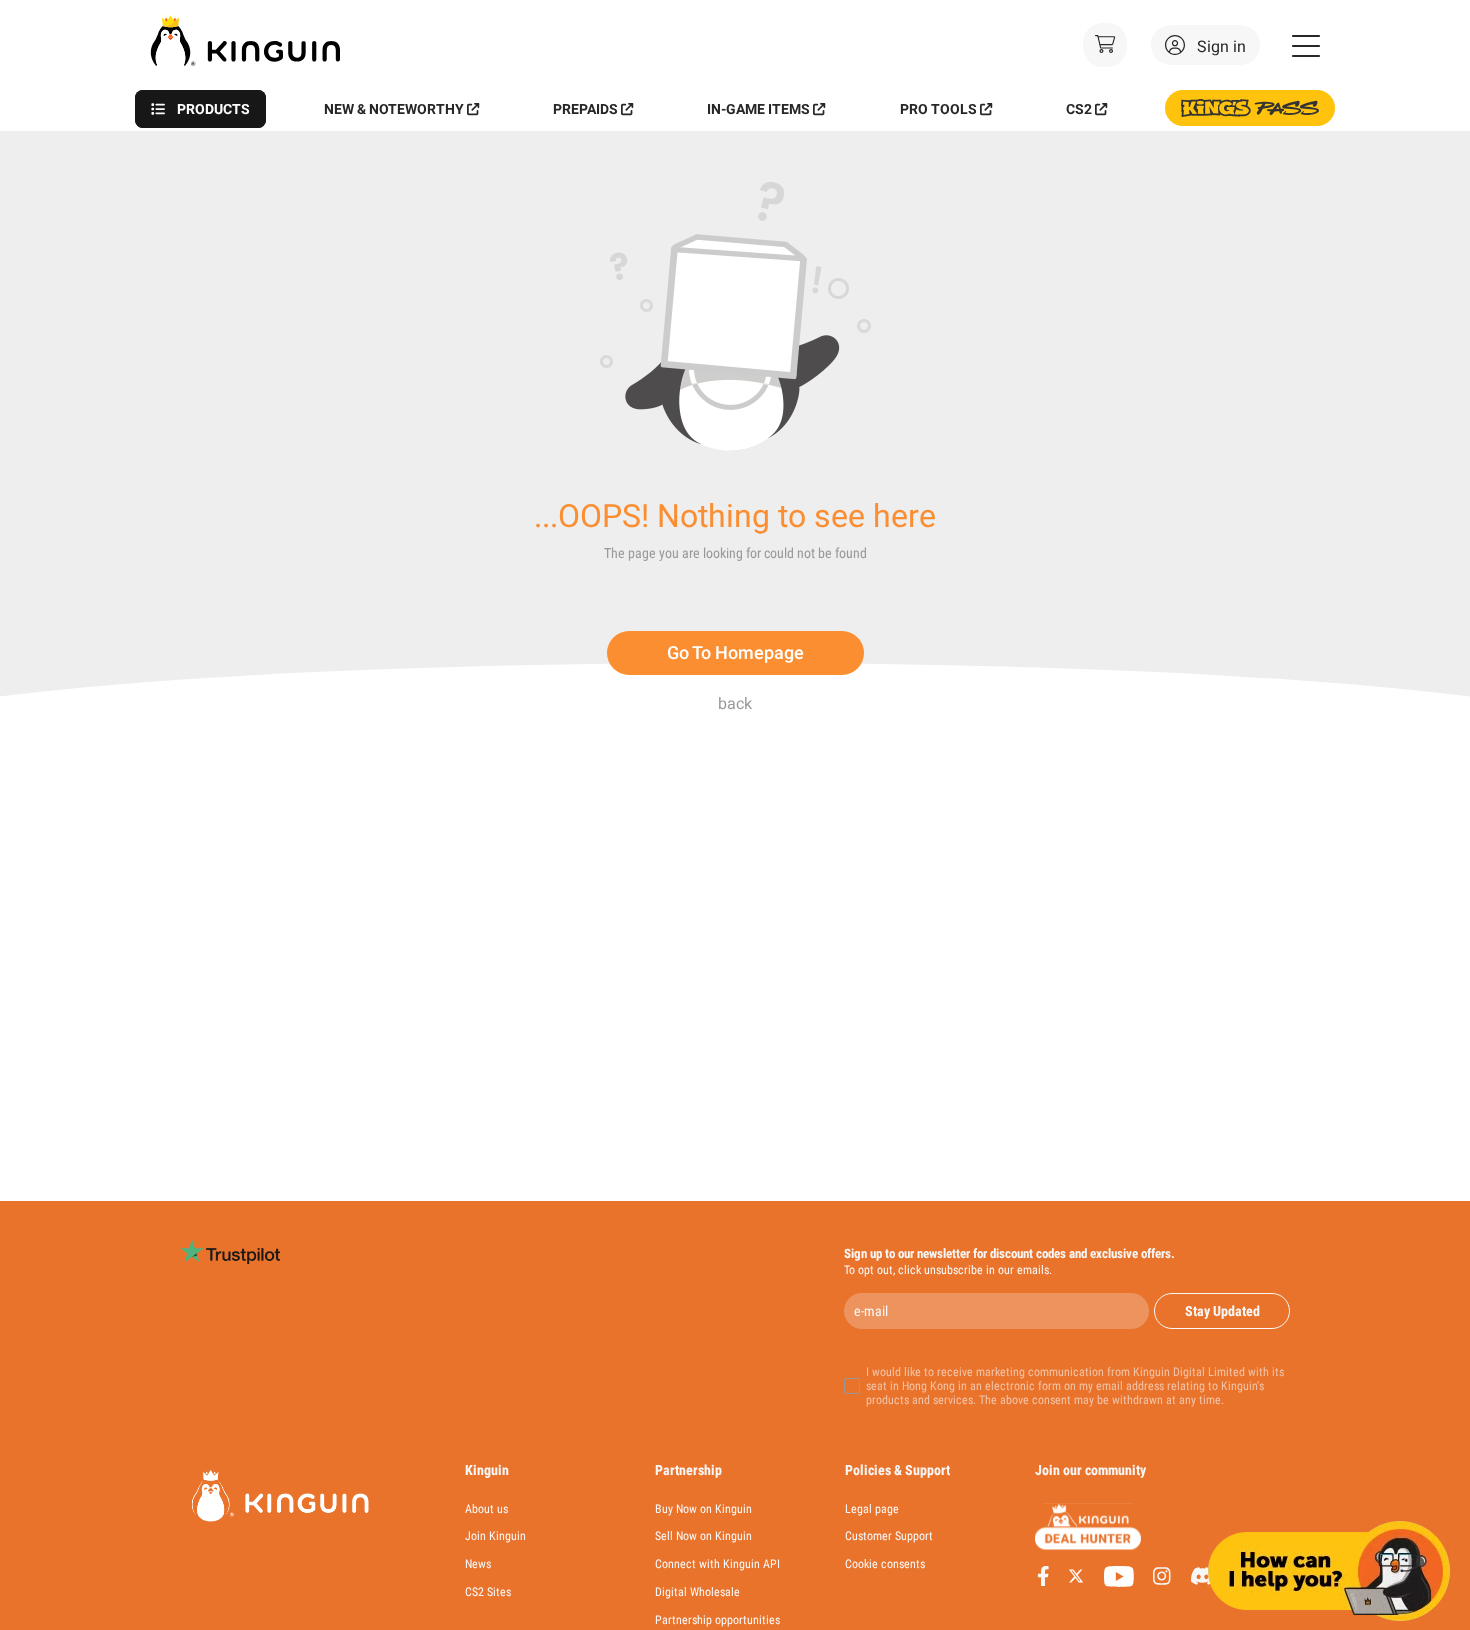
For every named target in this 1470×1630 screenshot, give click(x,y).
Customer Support (889, 1536)
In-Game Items (758, 109)
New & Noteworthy (394, 109)
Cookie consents (885, 1564)
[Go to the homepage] (251, 74)
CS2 (1079, 109)
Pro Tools (938, 109)
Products (213, 109)
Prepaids (585, 109)
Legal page (872, 1509)
